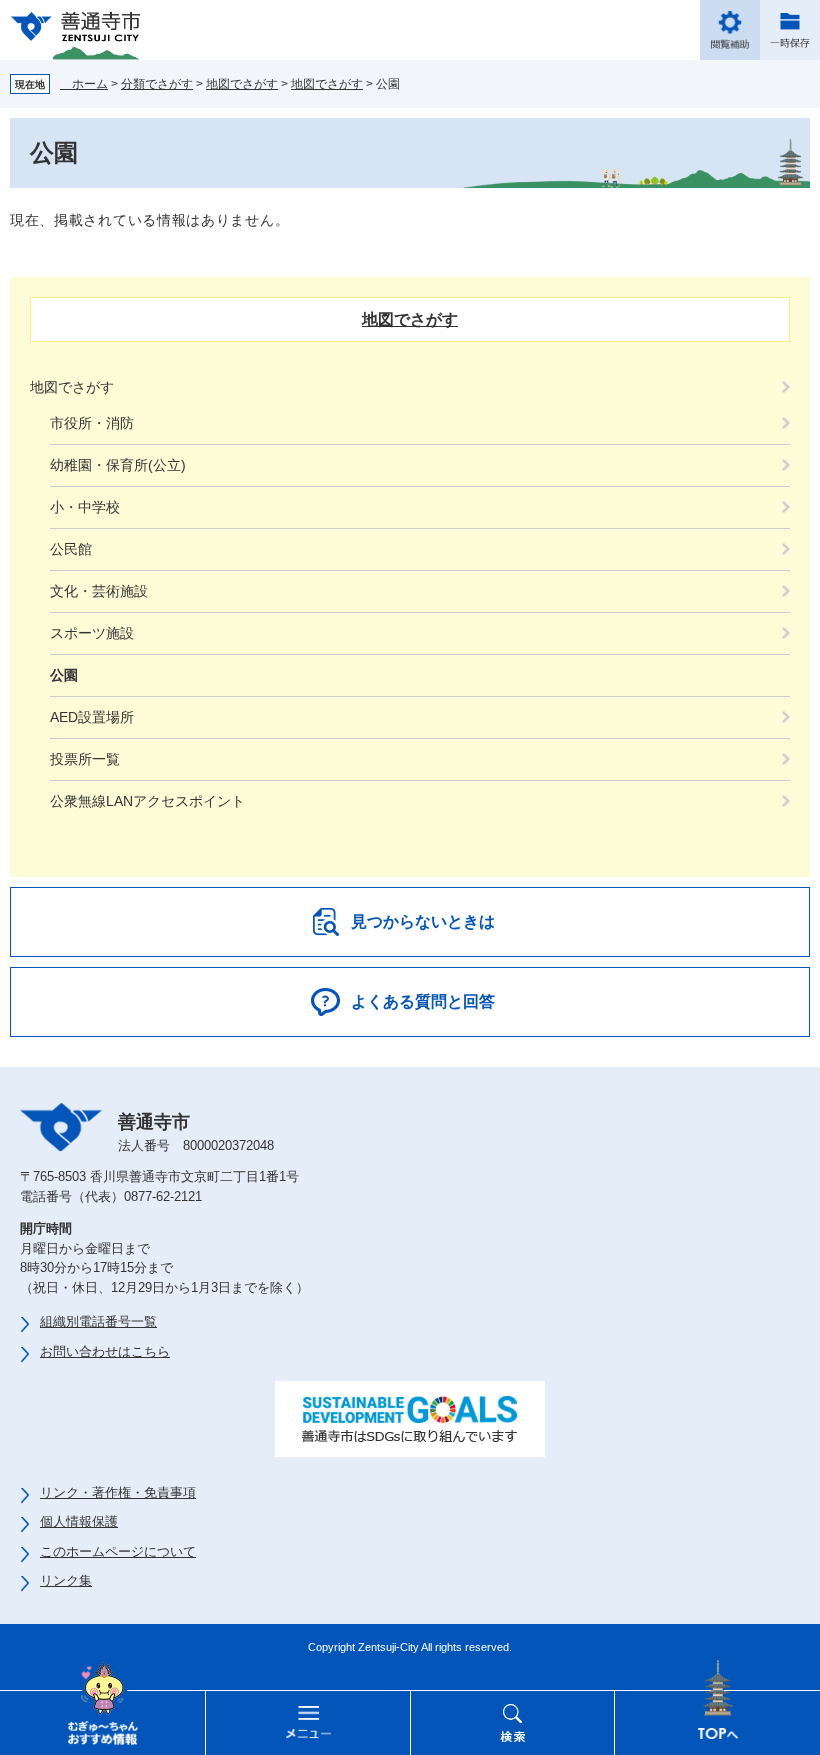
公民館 (71, 549)
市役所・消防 (92, 423)
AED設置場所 (92, 717)
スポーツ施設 (92, 633)
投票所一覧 (85, 759)
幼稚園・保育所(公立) (118, 465)
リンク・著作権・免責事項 (118, 1492)
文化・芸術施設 (99, 591)
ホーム (84, 84)
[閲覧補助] (730, 30)
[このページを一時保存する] (790, 30)
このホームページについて (118, 1551)
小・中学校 (85, 507)
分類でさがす (157, 84)
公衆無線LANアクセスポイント (147, 801)
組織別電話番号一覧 (98, 1321)
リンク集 (66, 1580)
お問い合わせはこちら (105, 1351)
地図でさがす (242, 84)
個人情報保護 (79, 1521)
